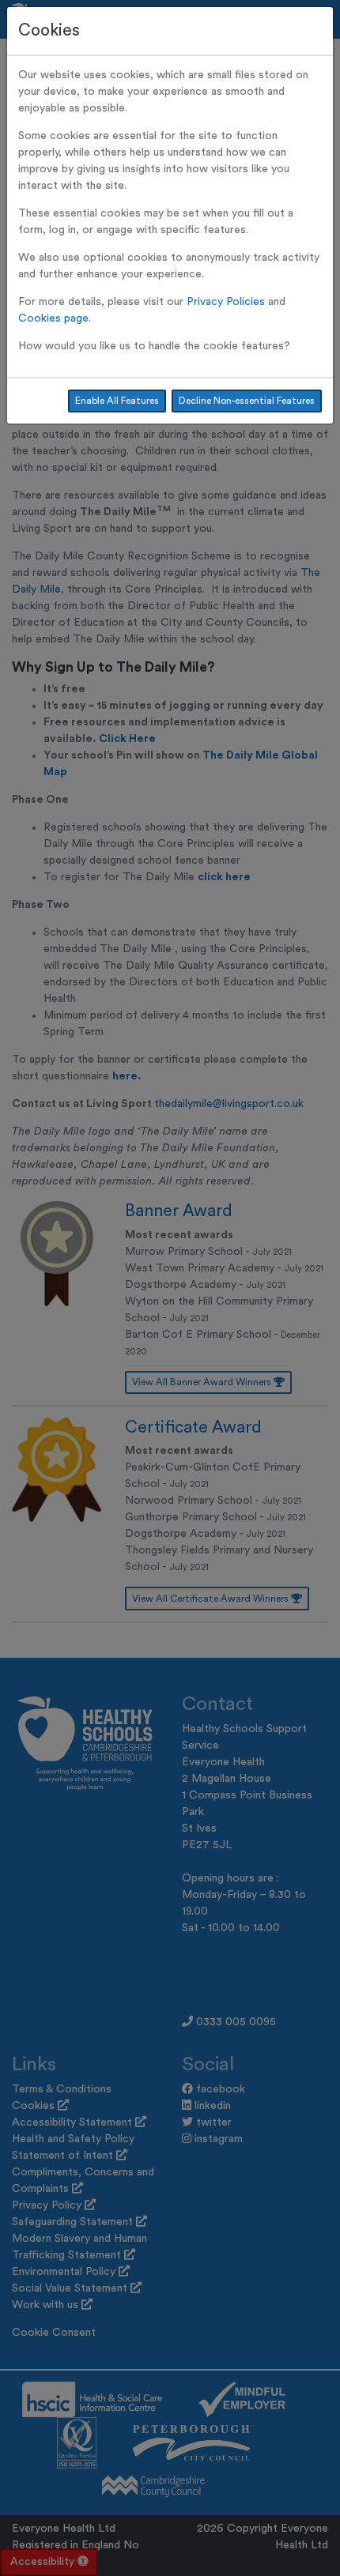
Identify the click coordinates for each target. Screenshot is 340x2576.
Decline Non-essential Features (247, 401)
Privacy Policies (226, 302)
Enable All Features (117, 401)
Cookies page (53, 318)
